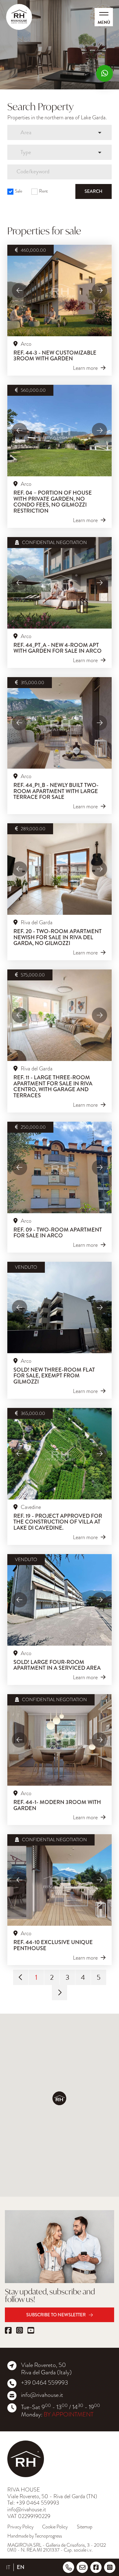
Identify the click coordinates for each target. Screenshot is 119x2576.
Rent (43, 191)
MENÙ (104, 22)
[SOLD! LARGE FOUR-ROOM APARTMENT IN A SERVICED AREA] (60, 1600)
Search (94, 191)
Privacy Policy (20, 2527)
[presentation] (20, 290)
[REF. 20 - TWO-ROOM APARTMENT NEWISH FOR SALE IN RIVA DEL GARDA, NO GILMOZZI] (60, 869)
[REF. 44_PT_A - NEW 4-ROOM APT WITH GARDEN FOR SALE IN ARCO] (60, 583)
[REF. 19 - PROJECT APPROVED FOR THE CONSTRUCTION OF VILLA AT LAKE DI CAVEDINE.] (60, 1454)
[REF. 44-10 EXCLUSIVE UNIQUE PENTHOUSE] (60, 1880)
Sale (19, 191)
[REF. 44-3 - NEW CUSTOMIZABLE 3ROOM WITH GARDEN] (60, 290)
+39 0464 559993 (45, 2383)
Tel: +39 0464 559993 (33, 2503)
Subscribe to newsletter (56, 2315)
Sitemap (85, 2527)
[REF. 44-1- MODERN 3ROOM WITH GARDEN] (60, 1740)
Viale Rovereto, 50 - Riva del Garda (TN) (52, 2496)
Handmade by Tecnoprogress (35, 2536)
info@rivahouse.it (42, 2395)
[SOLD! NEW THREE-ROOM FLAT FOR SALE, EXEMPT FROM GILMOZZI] (60, 1308)
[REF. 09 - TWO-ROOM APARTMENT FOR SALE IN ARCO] (60, 1167)
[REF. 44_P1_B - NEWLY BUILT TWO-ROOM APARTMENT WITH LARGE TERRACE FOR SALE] (60, 723)
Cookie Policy (55, 2527)
